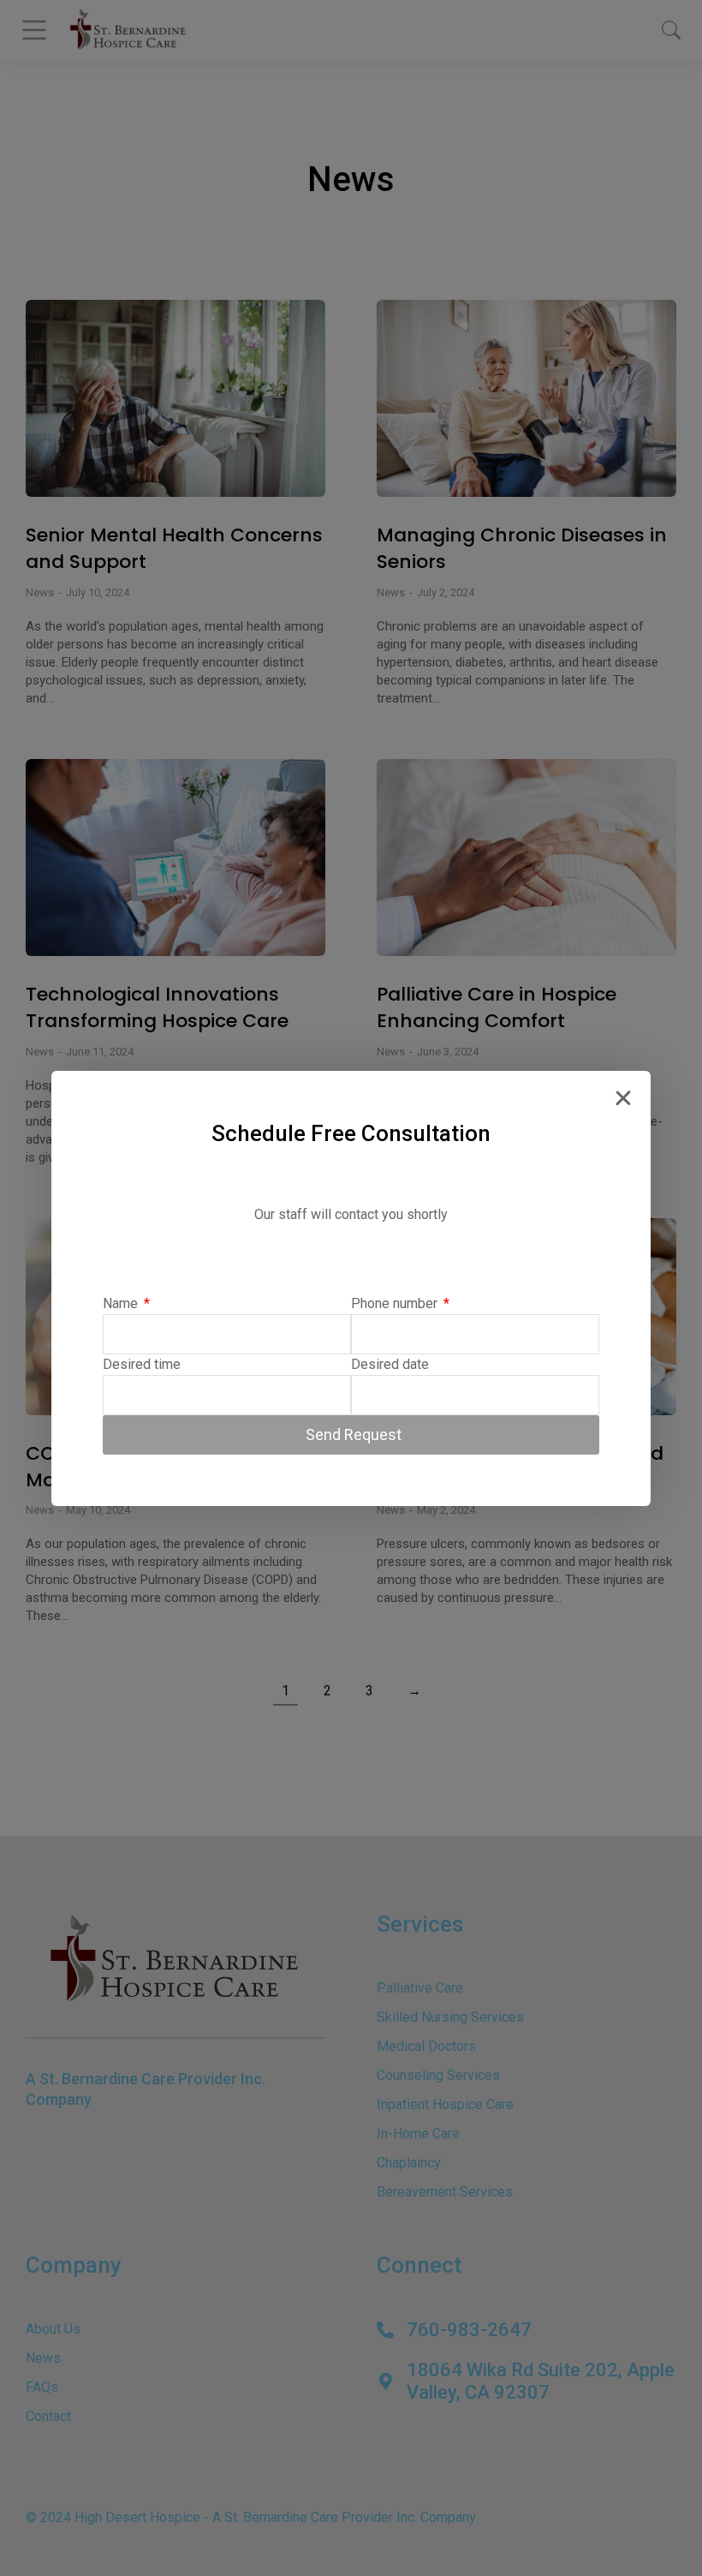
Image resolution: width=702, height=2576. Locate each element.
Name (122, 1303)
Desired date (390, 1364)
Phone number (396, 1303)
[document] (351, 1288)
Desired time (142, 1364)
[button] (623, 1098)
